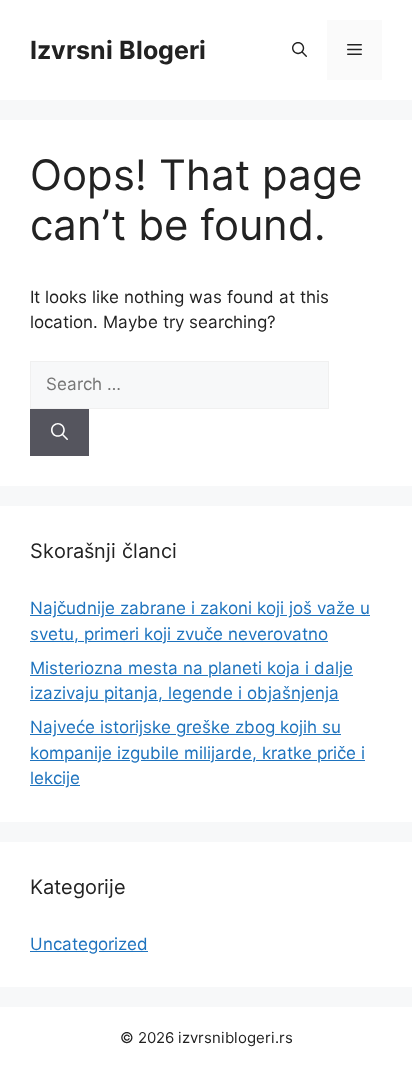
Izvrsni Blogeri (118, 50)
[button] (299, 50)
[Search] (59, 433)
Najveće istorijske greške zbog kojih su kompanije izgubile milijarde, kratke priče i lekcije (197, 752)
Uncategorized (89, 944)
